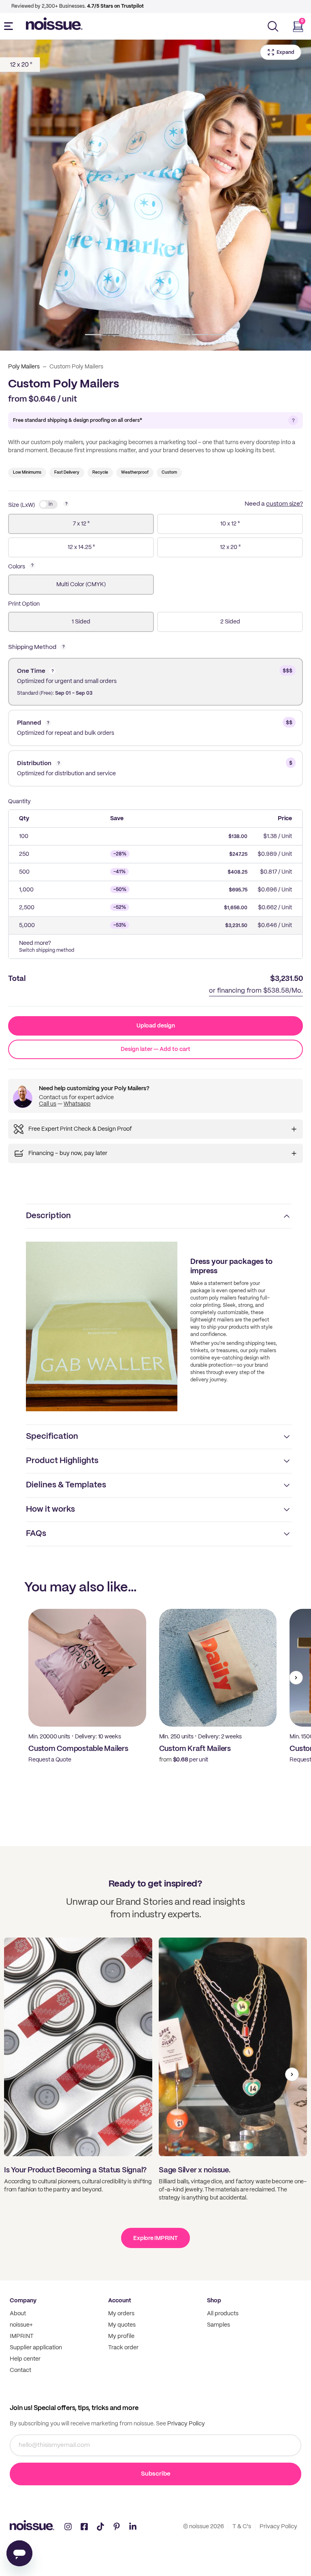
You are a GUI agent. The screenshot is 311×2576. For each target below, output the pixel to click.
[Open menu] (10, 26)
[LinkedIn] (133, 2527)
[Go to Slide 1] (93, 335)
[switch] (48, 504)
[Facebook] (84, 2527)
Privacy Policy (185, 2424)
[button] (155, 195)
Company (23, 2301)
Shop (214, 2301)
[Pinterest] (117, 2527)
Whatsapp (77, 1104)
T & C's (242, 2527)
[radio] (81, 524)
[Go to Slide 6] (182, 335)
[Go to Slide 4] (147, 335)
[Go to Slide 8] (218, 335)
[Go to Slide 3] (129, 335)
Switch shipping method (47, 950)
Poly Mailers (24, 367)
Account (120, 2301)
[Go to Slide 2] (111, 335)
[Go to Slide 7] (200, 335)
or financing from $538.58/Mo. (256, 991)
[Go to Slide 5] (164, 335)
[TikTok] (100, 2527)
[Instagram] (68, 2527)
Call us (48, 1104)
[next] (296, 1678)
